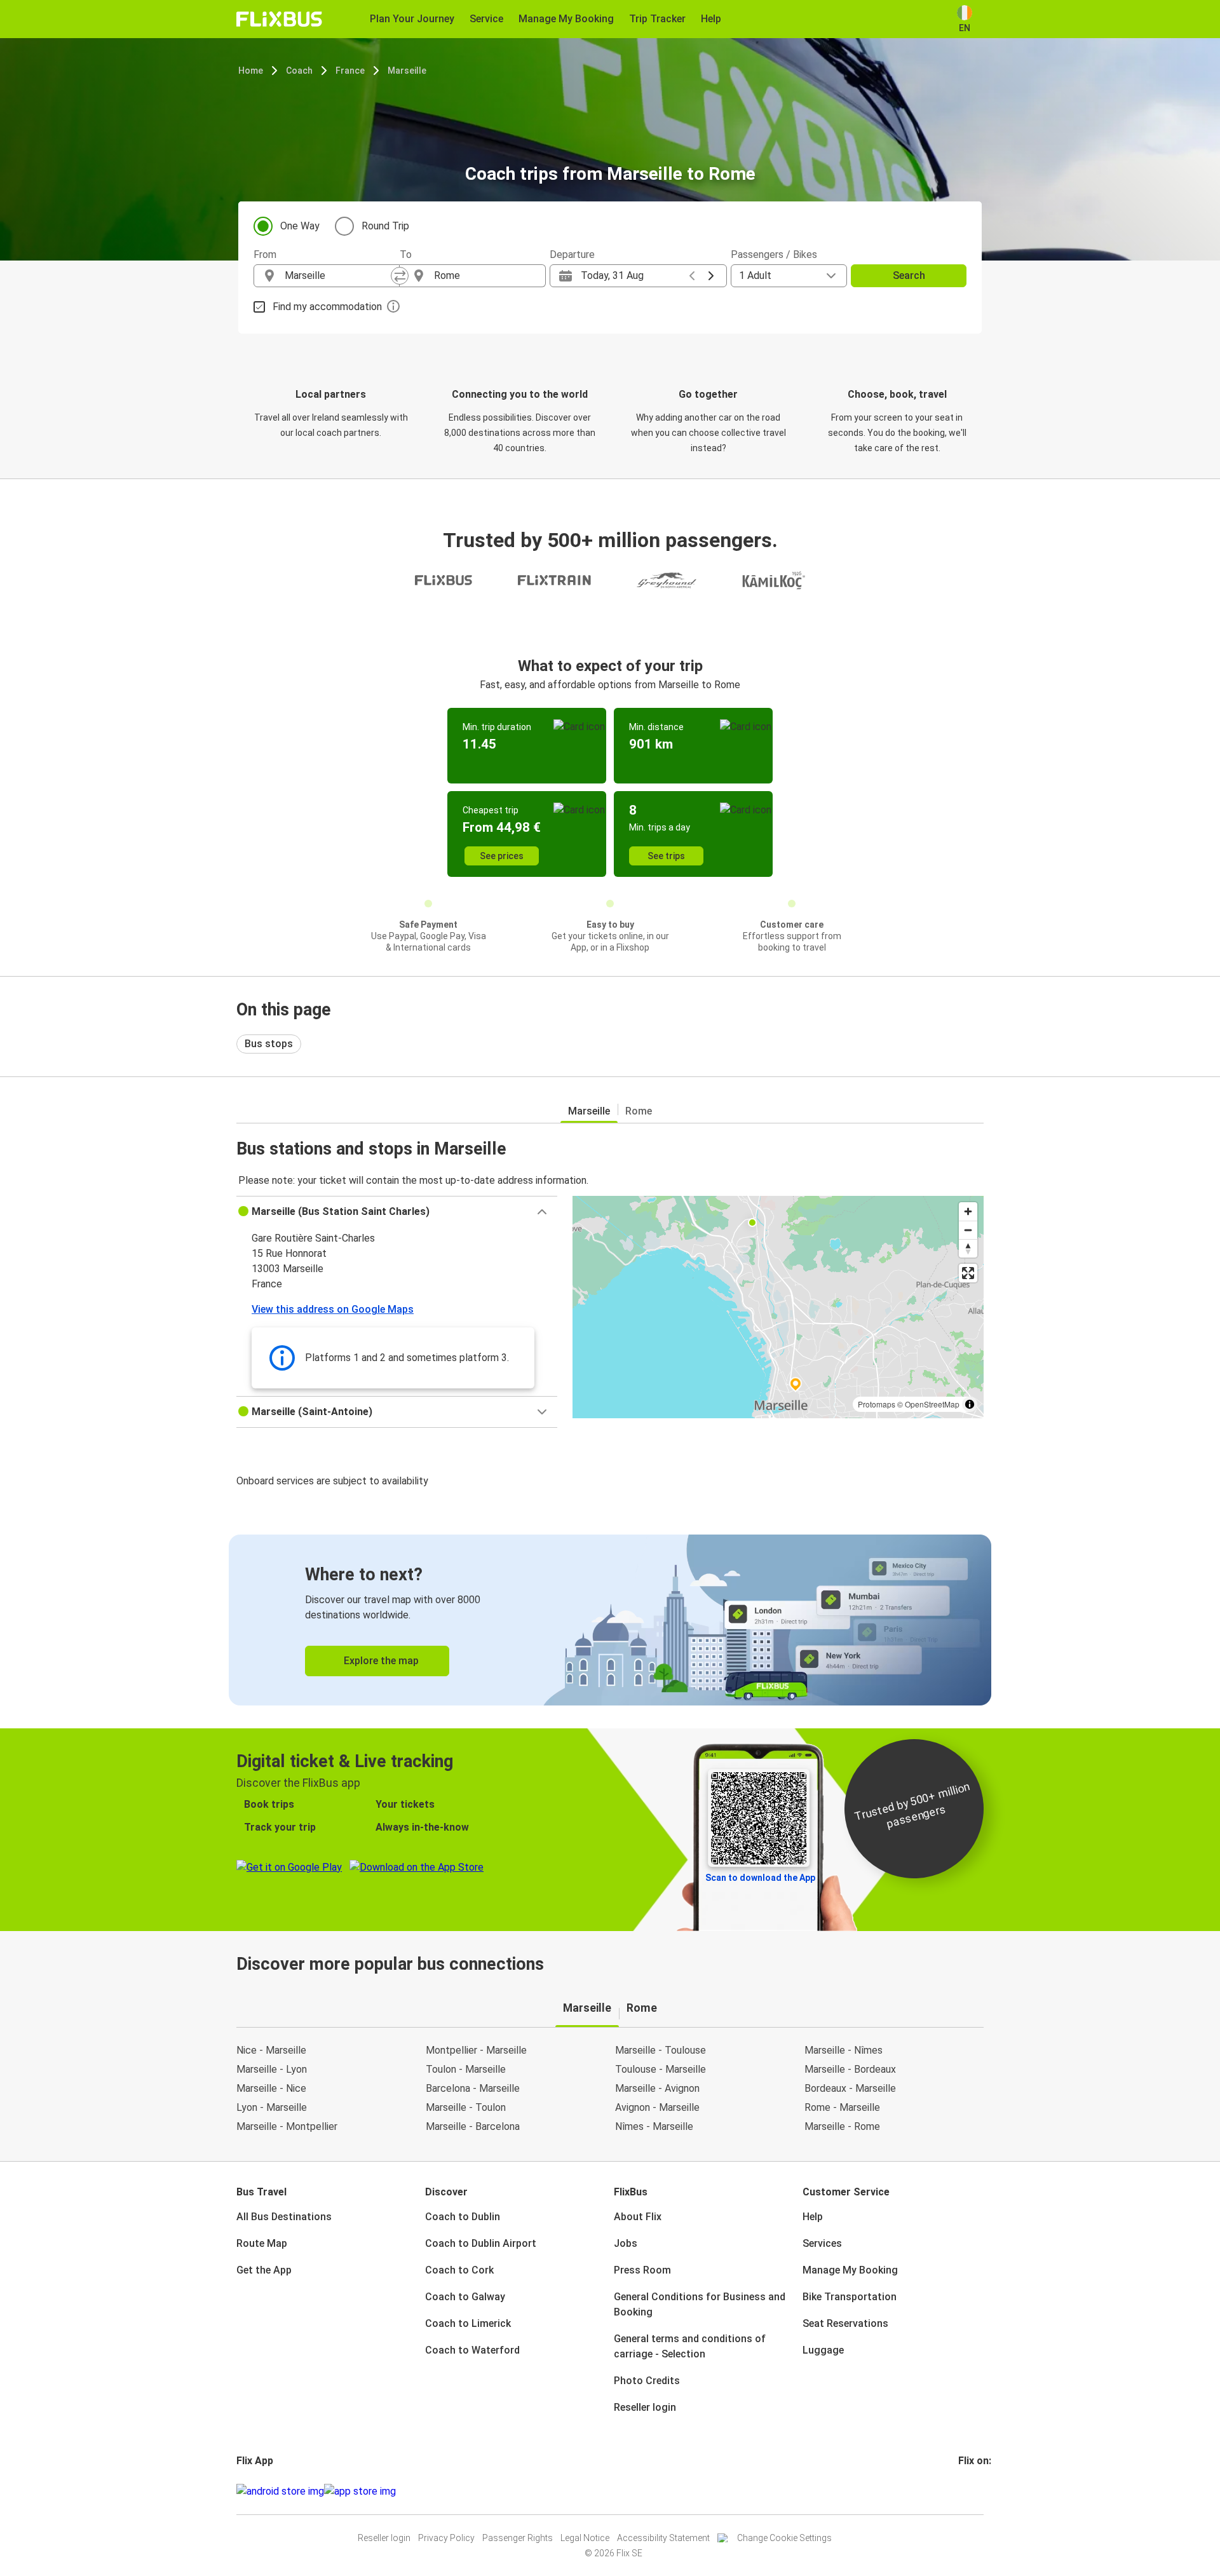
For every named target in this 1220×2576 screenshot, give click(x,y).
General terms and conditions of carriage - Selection (690, 2346)
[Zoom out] (968, 1230)
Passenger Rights (518, 2538)
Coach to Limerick (468, 2323)
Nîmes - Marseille (654, 2126)
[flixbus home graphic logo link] (279, 19)
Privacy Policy (446, 2538)
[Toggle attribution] (970, 1404)
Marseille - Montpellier (287, 2126)
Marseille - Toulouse (661, 2050)
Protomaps (877, 1404)
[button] (397, 1212)
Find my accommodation (327, 307)
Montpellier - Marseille (476, 2050)
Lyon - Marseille (272, 2107)
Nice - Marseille (271, 2050)
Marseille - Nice (271, 2088)
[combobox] (338, 276)
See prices (502, 856)
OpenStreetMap (932, 1404)
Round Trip (385, 226)
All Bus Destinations (284, 2217)
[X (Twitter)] (975, 2491)
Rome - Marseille (842, 2107)
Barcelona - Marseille (473, 2088)
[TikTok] (979, 2491)
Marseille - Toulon (466, 2107)
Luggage (823, 2350)
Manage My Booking (850, 2270)
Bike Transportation (850, 2297)
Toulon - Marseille (466, 2069)
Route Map (262, 2243)
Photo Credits (647, 2381)
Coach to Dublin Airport (481, 2243)
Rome (639, 1111)
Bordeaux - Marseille (850, 2088)
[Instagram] (964, 2491)
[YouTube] (968, 2491)
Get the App (264, 2270)
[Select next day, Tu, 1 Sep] (711, 276)
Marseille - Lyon (272, 2069)
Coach (299, 71)
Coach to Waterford (472, 2350)
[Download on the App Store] (360, 2491)
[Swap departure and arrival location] (400, 276)
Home (251, 71)
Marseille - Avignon (657, 2088)
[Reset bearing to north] (968, 1248)
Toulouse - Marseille (661, 2069)
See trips (666, 856)
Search (909, 275)
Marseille (407, 71)
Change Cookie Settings (784, 2538)
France (350, 71)
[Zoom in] (968, 1211)
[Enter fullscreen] (968, 1273)
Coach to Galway (465, 2297)
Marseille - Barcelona (473, 2126)
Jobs (626, 2243)
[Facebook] (960, 2491)
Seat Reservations (845, 2323)
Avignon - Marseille (657, 2107)
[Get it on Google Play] (280, 2491)
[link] (610, 1620)
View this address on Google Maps (333, 1309)
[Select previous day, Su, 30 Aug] (692, 276)
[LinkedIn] (972, 2491)
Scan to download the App (760, 1878)
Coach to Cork (459, 2270)
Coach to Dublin (463, 2217)
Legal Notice (585, 2538)
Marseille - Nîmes (844, 2050)
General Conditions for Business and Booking (700, 2304)
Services (822, 2243)
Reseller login (645, 2407)
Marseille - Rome (842, 2126)
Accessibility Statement (663, 2538)
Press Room (642, 2270)
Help (813, 2217)
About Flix (638, 2217)
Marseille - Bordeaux (850, 2069)
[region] (778, 1307)
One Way (300, 226)
